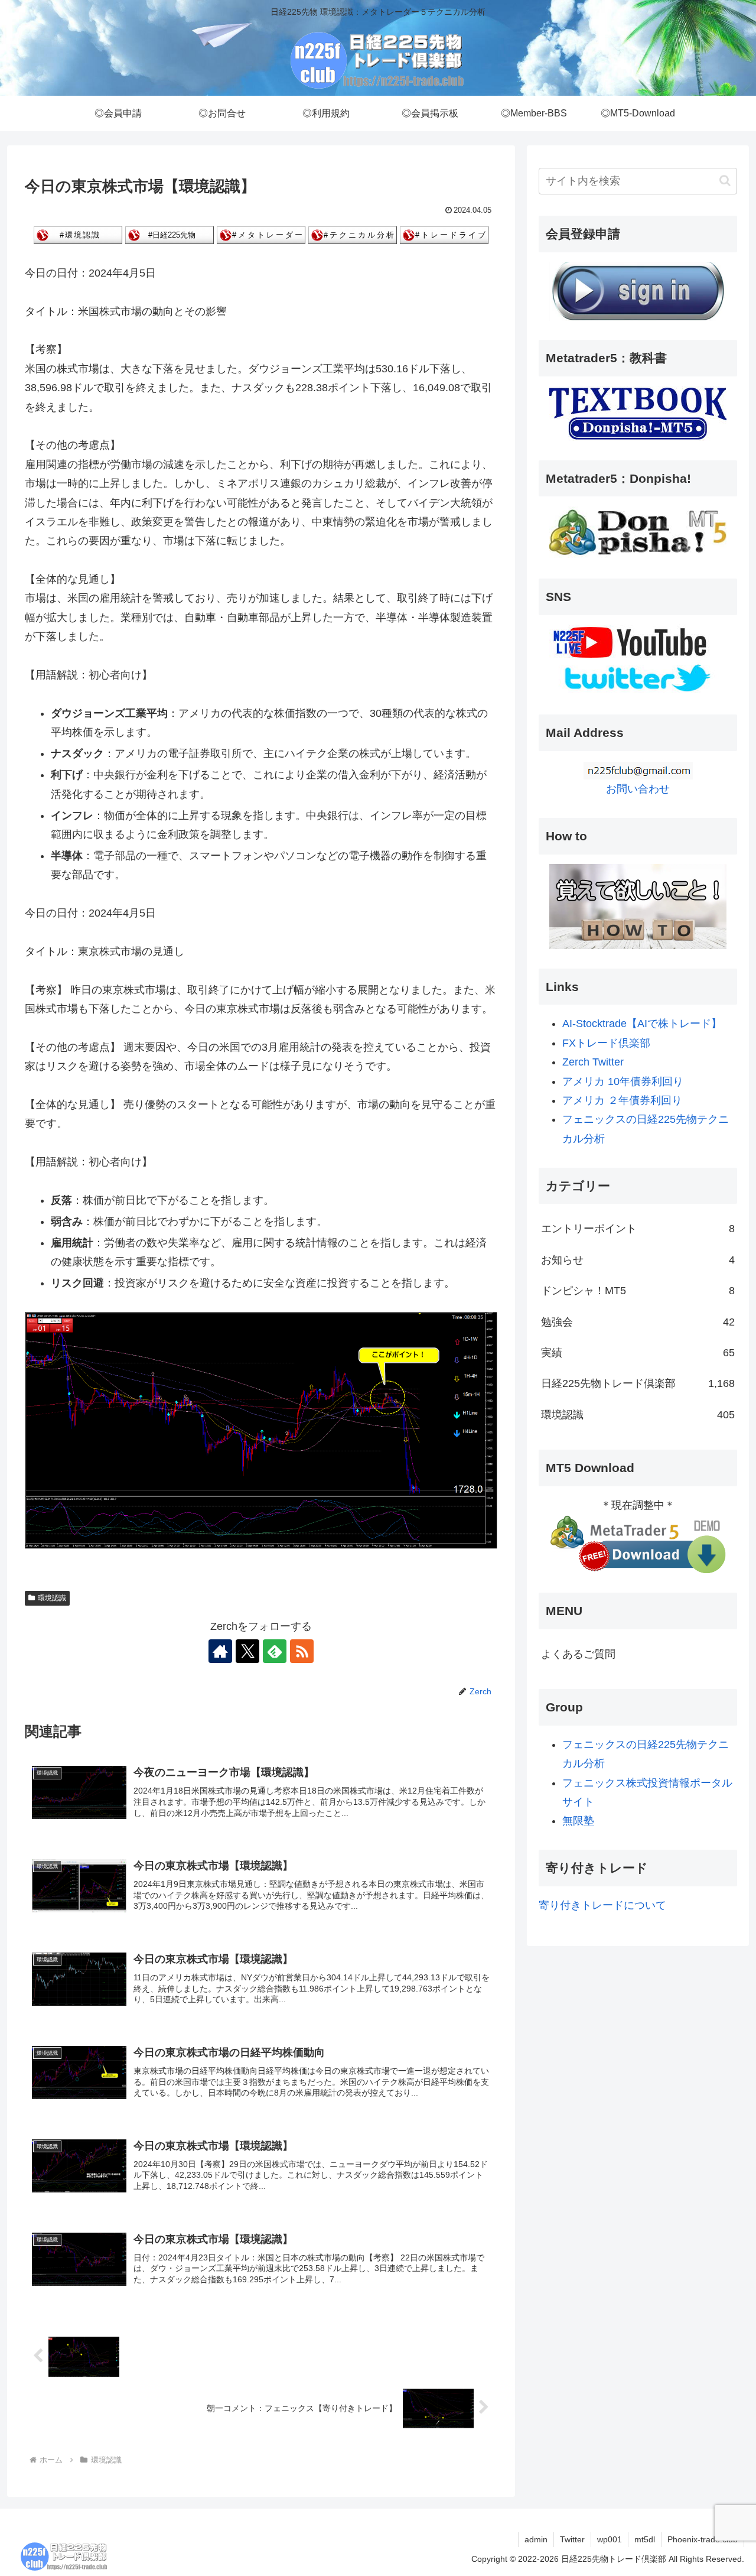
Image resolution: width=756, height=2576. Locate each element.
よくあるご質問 (578, 1654)
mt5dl (645, 2539)
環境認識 (52, 1598)
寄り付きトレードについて (602, 1905)
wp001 (610, 2539)
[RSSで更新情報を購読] (302, 1651)
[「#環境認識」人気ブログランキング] (78, 235)
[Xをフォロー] (247, 1651)
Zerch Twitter (593, 1062)
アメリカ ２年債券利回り (622, 1100)
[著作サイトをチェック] (220, 1651)
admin (536, 2539)
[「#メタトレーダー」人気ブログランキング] (261, 235)
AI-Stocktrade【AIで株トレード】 (642, 1024)
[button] (725, 181)
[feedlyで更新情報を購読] (275, 1651)
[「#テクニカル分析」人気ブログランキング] (353, 235)
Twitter (572, 2539)
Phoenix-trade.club (703, 2539)
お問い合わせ (638, 789)
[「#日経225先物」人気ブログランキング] (170, 235)
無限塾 (578, 1821)
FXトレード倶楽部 (606, 1043)
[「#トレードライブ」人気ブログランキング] (444, 235)
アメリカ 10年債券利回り (623, 1081)
